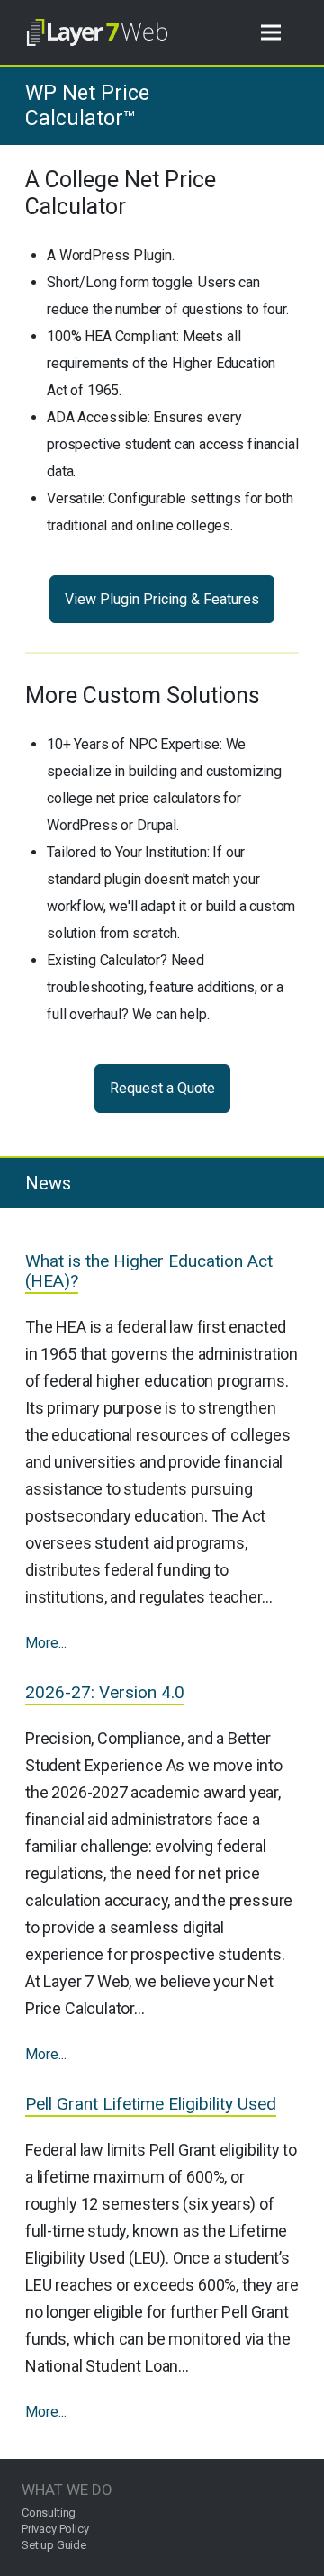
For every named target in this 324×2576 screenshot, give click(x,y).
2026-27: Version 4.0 (105, 1692)
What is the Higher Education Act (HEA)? (149, 1271)
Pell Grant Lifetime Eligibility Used (151, 2104)
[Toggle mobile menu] (271, 33)
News (48, 1183)
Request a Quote (162, 1088)
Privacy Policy (55, 2529)
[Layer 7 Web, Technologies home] (97, 32)
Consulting (49, 2513)
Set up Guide (54, 2545)
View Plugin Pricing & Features (162, 599)
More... (46, 1643)
